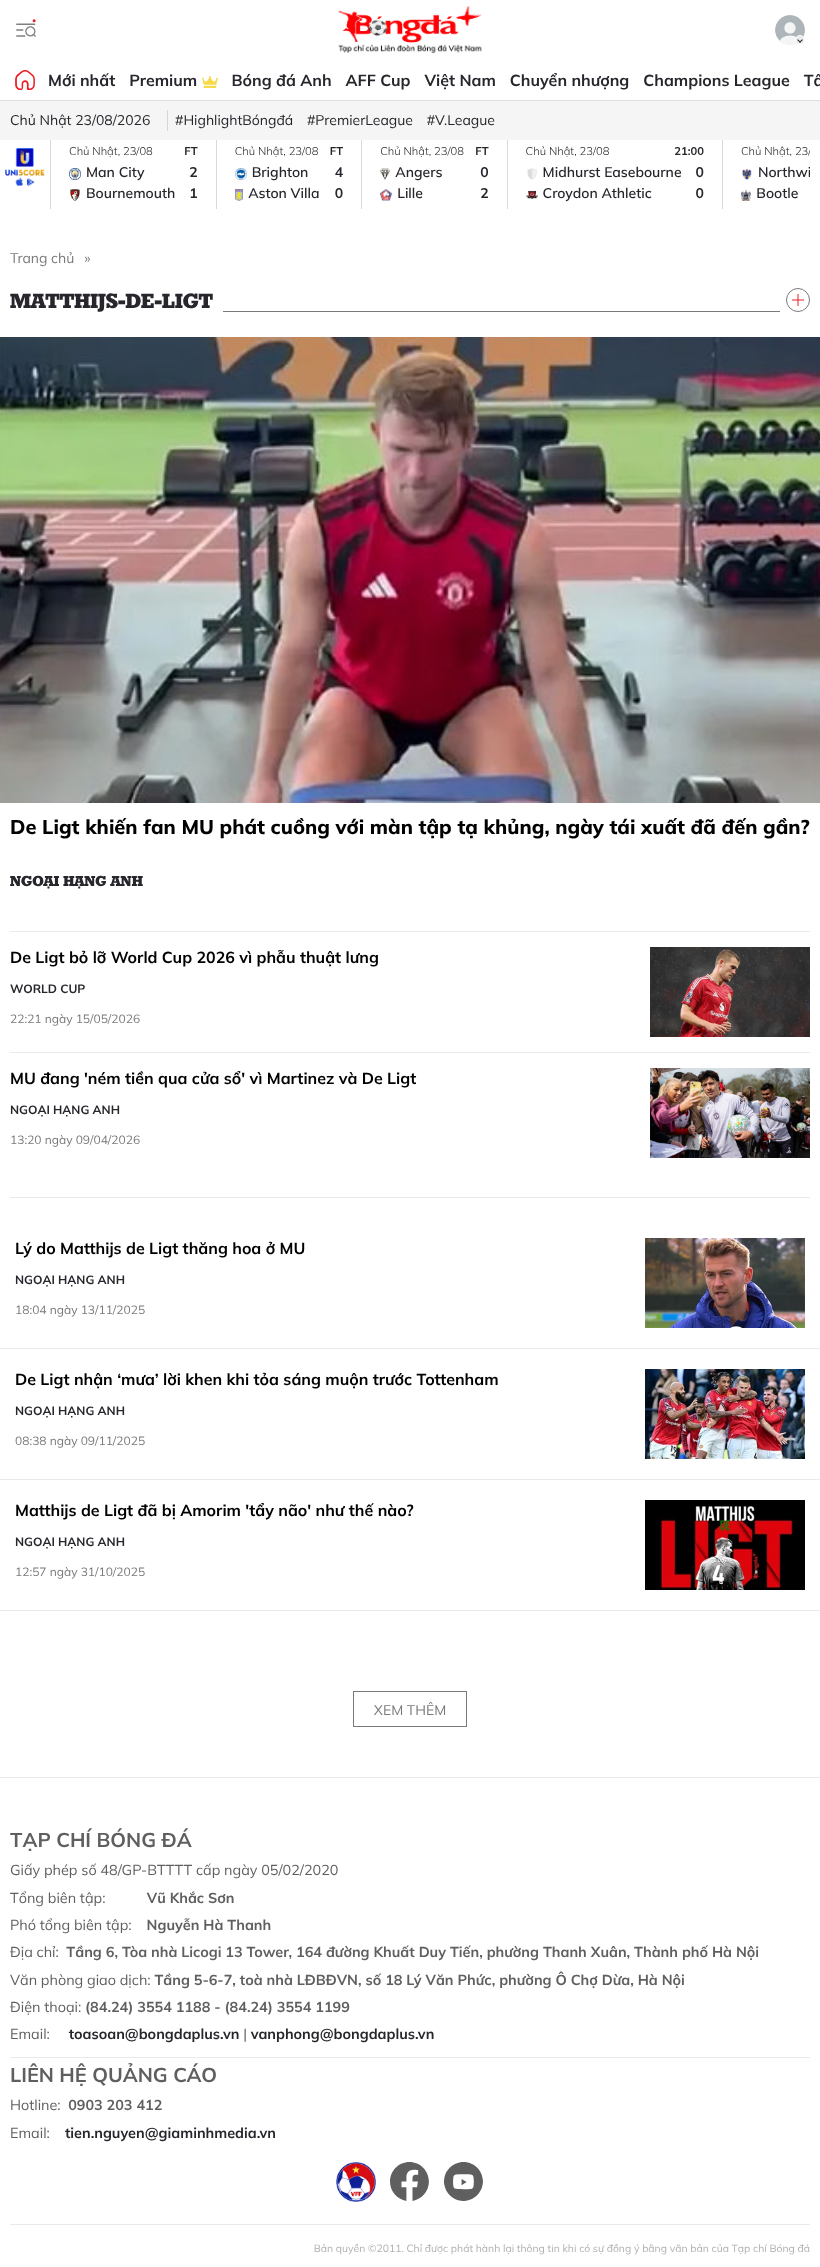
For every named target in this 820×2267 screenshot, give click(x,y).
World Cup (47, 988)
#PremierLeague (360, 120)
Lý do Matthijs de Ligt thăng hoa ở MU (160, 1248)
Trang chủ (42, 258)
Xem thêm (410, 1710)
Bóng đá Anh (282, 80)
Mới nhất (81, 80)
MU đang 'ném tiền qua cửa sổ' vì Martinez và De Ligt (213, 1078)
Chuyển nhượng (570, 80)
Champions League (716, 80)
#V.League (461, 120)
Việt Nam (459, 80)
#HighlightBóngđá (234, 120)
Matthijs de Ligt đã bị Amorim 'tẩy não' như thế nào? (214, 1510)
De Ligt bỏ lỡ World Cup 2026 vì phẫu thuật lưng (194, 957)
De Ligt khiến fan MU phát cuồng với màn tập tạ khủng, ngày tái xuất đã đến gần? (410, 826)
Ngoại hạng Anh (76, 880)
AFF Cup (378, 80)
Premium (165, 80)
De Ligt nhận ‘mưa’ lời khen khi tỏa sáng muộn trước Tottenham (257, 1379)
